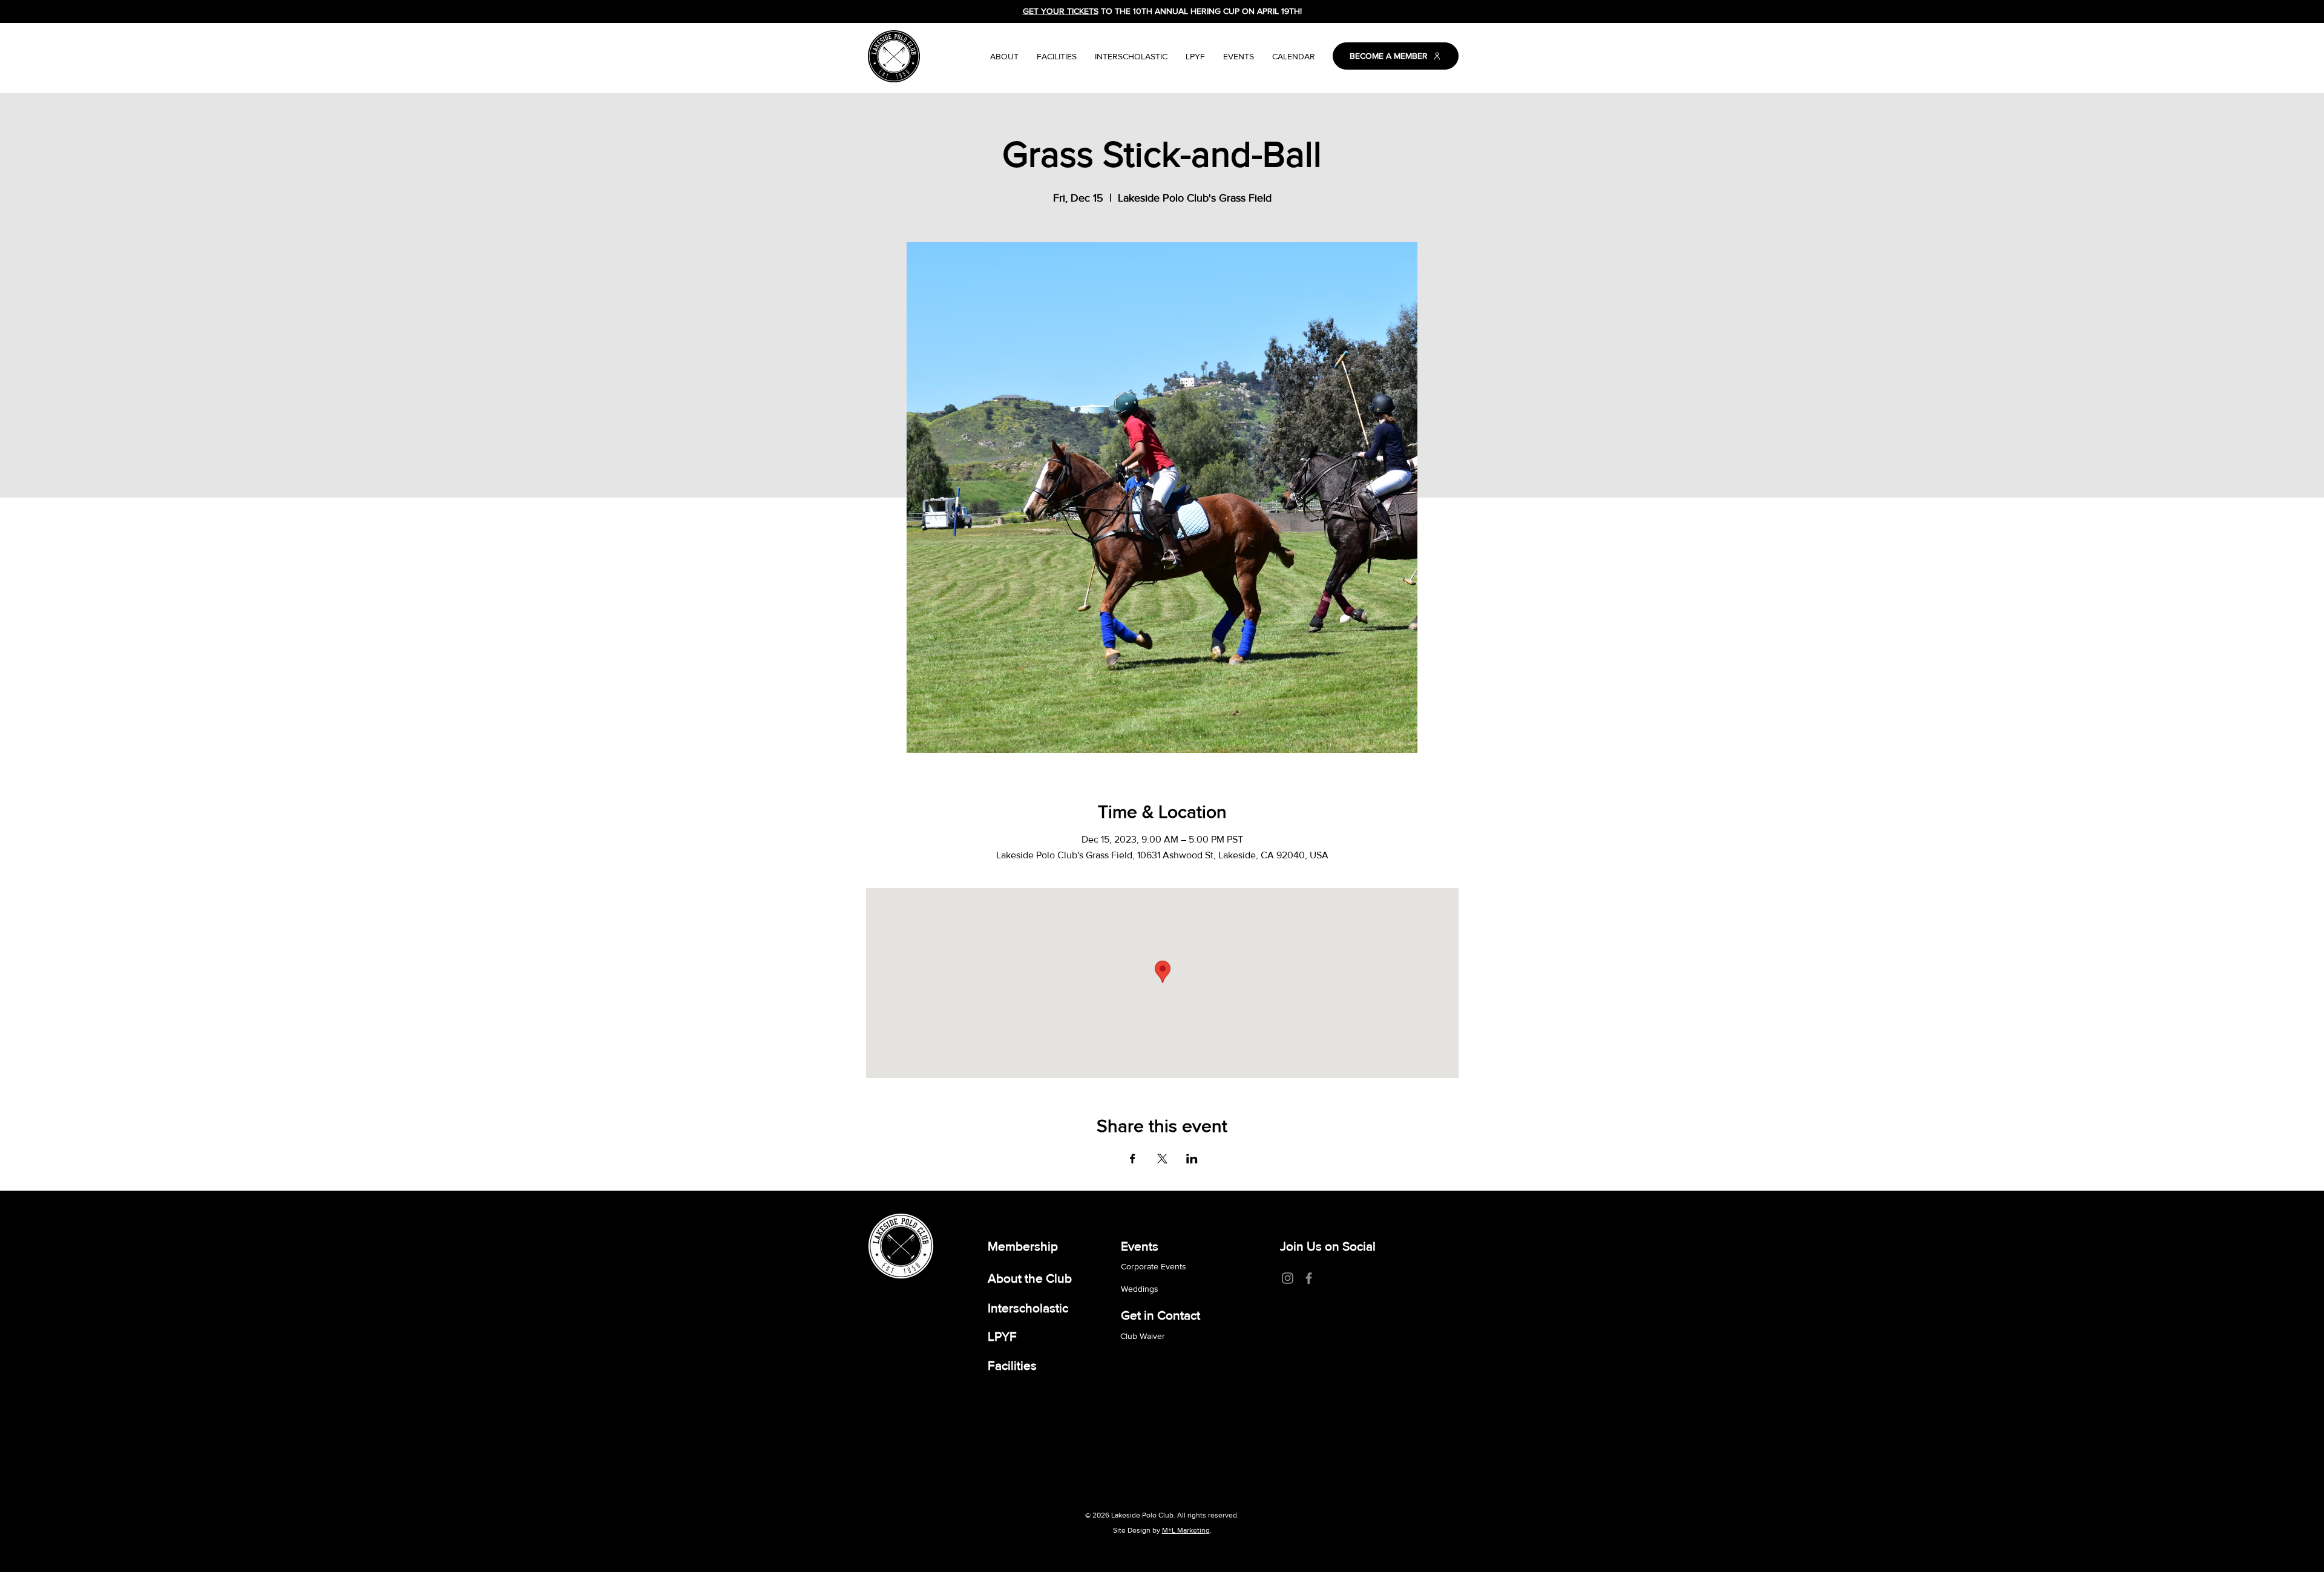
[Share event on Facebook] (1133, 1159)
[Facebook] (1309, 1278)
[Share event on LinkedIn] (1192, 1159)
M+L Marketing (1186, 1530)
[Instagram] (1288, 1278)
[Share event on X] (1162, 1159)
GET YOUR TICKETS (1061, 11)
